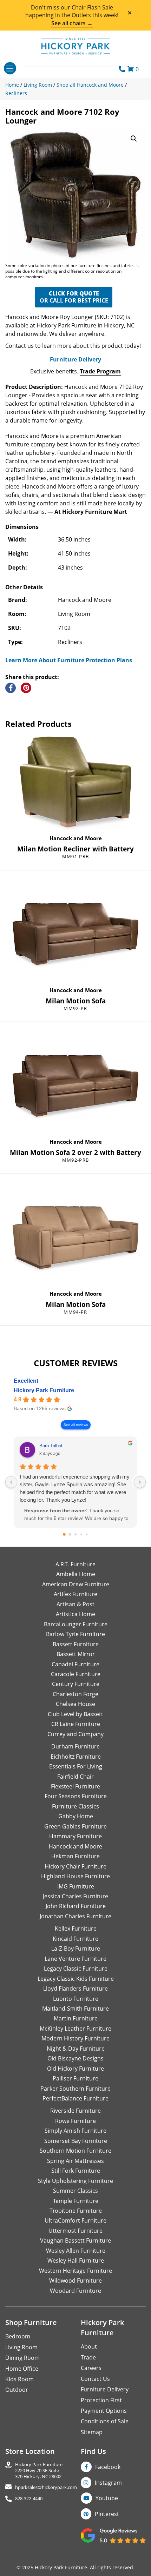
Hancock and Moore (76, 838)
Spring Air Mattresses (75, 2161)
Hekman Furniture (75, 1856)
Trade (88, 2357)
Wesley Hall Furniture (76, 2260)
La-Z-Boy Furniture (76, 1948)
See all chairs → (72, 23)
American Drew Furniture (76, 1584)
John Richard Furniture (76, 1906)
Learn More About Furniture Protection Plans (69, 660)
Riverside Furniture (75, 2111)
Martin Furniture (76, 2018)
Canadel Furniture (75, 1664)
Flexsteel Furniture (75, 1786)
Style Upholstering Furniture (75, 2181)
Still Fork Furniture (76, 2171)
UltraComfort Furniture (75, 2220)
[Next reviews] (140, 1482)
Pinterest (107, 2514)
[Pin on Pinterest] (26, 688)
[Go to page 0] (64, 1534)
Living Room (21, 2347)
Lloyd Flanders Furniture (75, 1989)
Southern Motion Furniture (75, 2151)
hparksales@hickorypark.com (46, 2487)
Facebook (108, 2467)
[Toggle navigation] (10, 68)
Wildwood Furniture (75, 2280)
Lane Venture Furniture (75, 1959)
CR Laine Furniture (76, 1724)
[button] (134, 139)
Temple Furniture (76, 2201)
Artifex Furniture (75, 1594)
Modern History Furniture (75, 2038)
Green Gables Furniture (75, 1826)
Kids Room (19, 2379)
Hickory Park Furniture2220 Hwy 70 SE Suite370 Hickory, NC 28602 (39, 2470)
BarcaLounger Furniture (76, 1624)
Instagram (108, 2483)
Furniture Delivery (75, 359)
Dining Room (22, 2358)
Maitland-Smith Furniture (75, 2009)
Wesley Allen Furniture (76, 2251)
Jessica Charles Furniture (75, 1896)
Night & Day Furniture (76, 2049)
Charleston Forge (75, 1694)
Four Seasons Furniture (76, 1796)
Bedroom (18, 2336)
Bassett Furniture (76, 1644)
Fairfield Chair (75, 1777)
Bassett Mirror (76, 1654)
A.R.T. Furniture (75, 1564)
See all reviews (76, 1425)
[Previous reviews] (11, 1482)
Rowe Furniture (75, 2121)
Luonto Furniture (76, 1999)
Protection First (101, 2400)
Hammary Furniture (75, 1836)
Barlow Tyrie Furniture (75, 1634)
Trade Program (100, 371)
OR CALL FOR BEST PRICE (74, 297)
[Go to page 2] (75, 1534)
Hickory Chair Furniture (75, 1866)
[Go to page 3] (81, 1535)
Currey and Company (75, 1734)
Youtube (107, 2498)
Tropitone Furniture (76, 2211)
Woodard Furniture (75, 2291)
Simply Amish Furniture (75, 2131)
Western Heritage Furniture (75, 2271)
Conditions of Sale (105, 2421)
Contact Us (95, 2379)
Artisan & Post (75, 1604)
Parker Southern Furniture (75, 2089)
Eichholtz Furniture (76, 1757)
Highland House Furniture (75, 1876)
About (89, 2346)
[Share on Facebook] (11, 688)
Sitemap (92, 2432)
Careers (91, 2368)
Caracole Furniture (76, 1674)
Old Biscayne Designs (75, 2058)
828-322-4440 (29, 2499)
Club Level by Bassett (75, 1714)
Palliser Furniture (75, 2078)
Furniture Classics (75, 1806)
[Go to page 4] (87, 1535)
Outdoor (17, 2390)
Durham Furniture (75, 1746)
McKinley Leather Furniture (75, 2029)
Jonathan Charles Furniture (75, 1916)
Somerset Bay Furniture (76, 2141)
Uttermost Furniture (75, 2231)
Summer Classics (75, 2191)
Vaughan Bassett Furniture (75, 2240)
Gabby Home (76, 1816)
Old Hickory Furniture (75, 2069)
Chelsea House (75, 1704)
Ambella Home (76, 1574)
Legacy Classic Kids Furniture (76, 1979)
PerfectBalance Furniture (75, 2098)
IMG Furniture (76, 1886)
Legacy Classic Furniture (76, 1968)
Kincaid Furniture (75, 1939)
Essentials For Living (76, 1766)
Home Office (22, 2369)
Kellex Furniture (76, 1928)
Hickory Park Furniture (44, 1390)
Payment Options (104, 2411)
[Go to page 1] (70, 1535)
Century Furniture (76, 1684)
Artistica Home (75, 1614)
